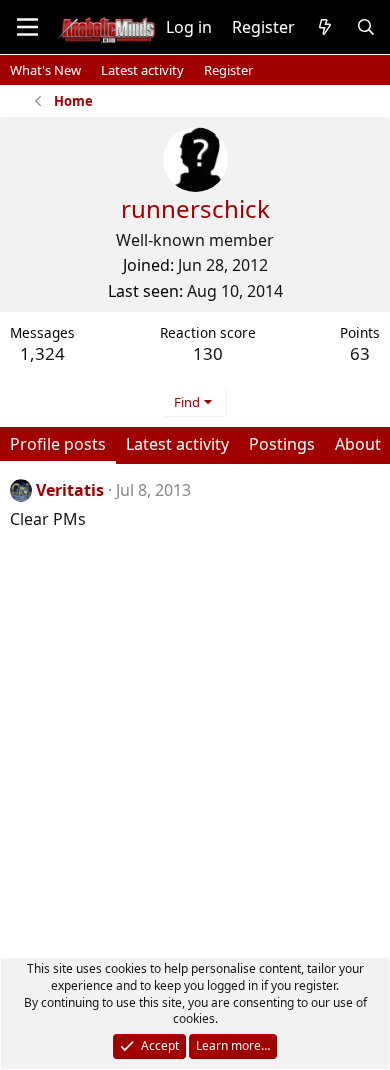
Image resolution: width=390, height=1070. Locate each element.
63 (360, 353)
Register (228, 70)
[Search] (365, 27)
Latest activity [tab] (177, 444)
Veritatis (70, 490)
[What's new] (325, 27)
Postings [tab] (282, 444)
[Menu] (27, 27)
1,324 (42, 353)
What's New (45, 70)
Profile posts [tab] (58, 444)
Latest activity (142, 70)
